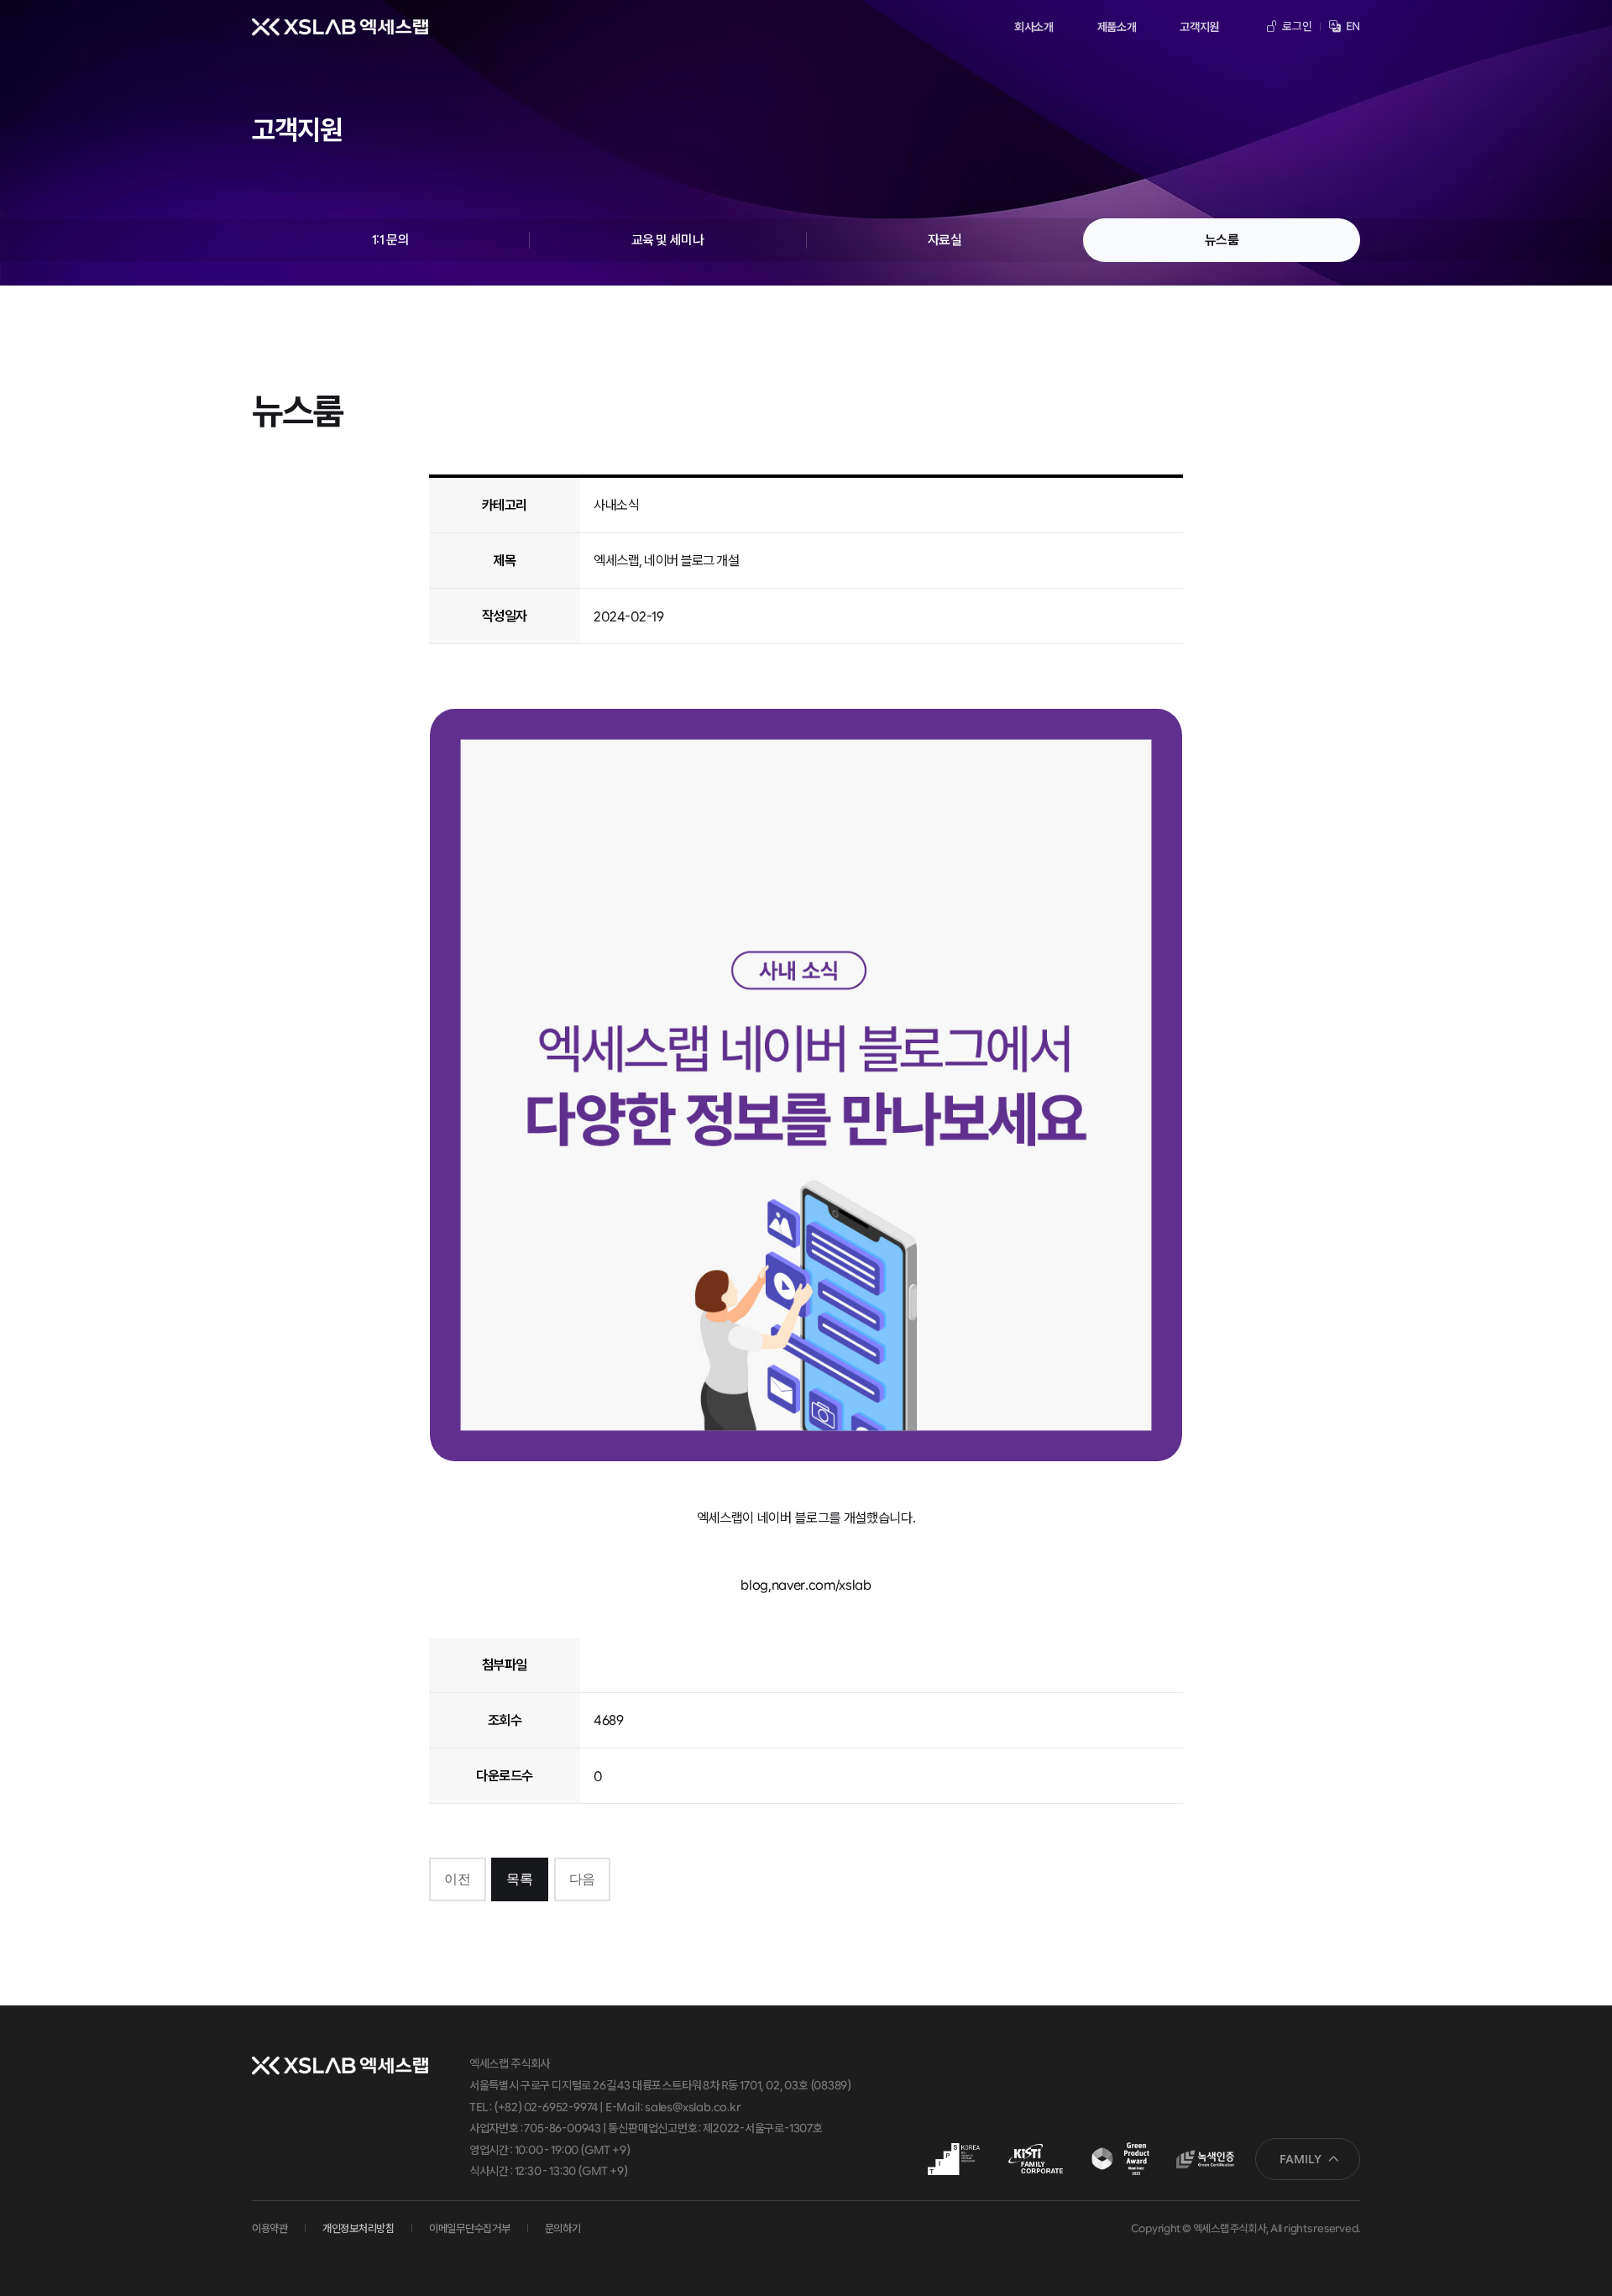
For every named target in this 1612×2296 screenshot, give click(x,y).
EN (1352, 26)
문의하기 (563, 2228)
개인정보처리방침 (359, 2228)
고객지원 (1199, 27)
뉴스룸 (1222, 240)
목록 (519, 1879)
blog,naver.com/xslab (806, 1585)
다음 (582, 1879)
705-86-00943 (562, 2128)
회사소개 (1034, 27)
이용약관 (270, 2228)
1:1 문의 (390, 240)
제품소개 (1117, 27)
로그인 (1296, 26)
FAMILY (1301, 2159)
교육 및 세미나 (667, 240)
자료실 (945, 240)
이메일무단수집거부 (470, 2228)
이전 (457, 1879)
